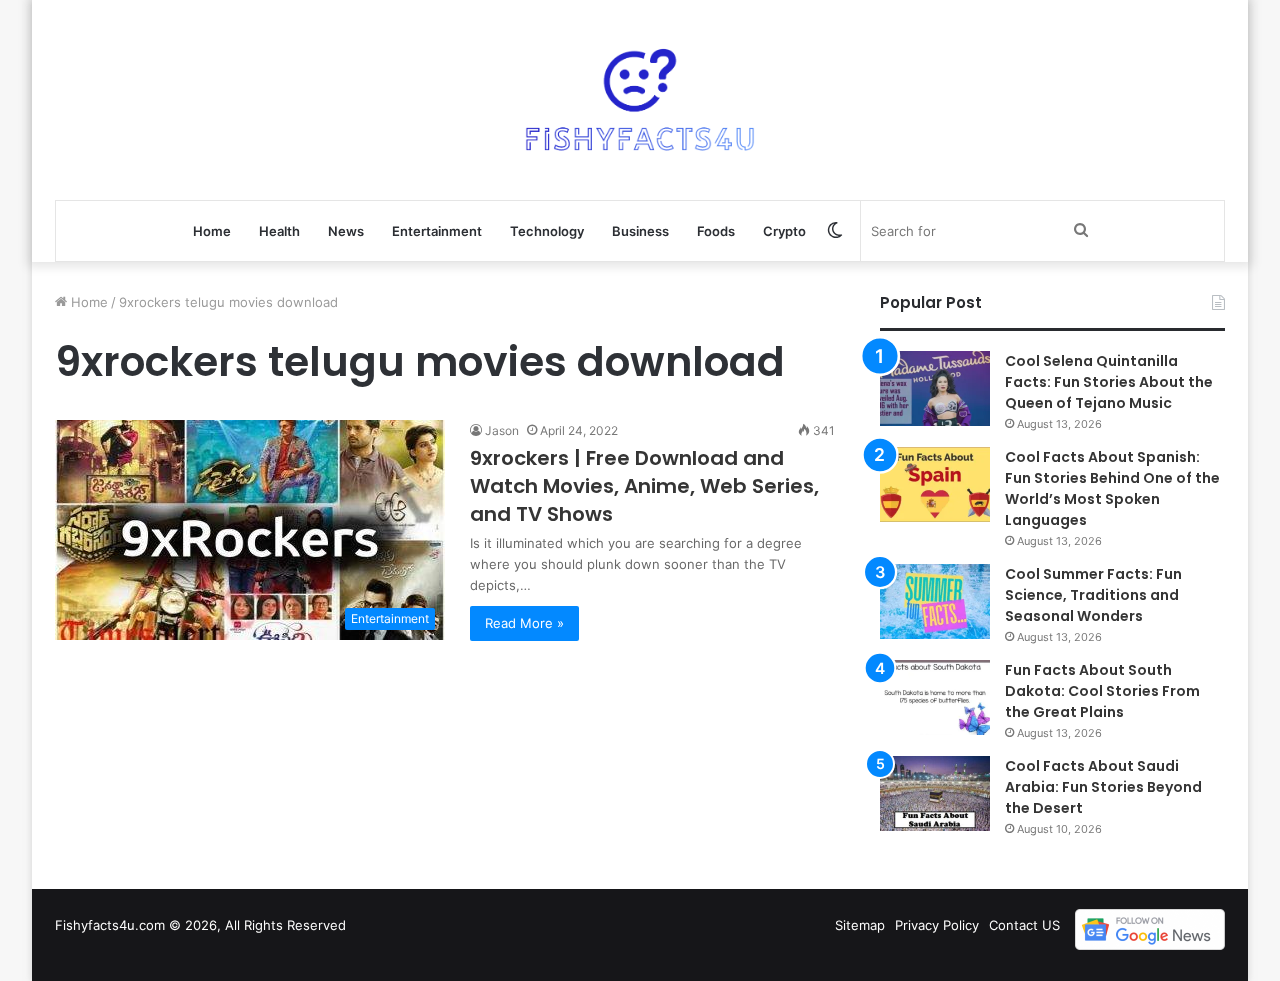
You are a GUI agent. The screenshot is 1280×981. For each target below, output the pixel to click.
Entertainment (437, 231)
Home (212, 231)
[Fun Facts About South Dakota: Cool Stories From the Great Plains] (935, 697)
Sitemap (860, 925)
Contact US (1024, 925)
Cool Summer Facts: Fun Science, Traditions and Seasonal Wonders (1093, 595)
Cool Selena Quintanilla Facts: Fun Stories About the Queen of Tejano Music (1109, 382)
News (346, 231)
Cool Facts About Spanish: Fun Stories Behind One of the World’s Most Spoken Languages (1112, 488)
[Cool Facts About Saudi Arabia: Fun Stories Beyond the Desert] (935, 793)
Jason (502, 430)
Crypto (784, 231)
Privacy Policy (937, 925)
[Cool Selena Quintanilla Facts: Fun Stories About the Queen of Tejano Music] (935, 388)
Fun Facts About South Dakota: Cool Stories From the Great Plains (1102, 691)
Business (640, 231)
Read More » (524, 623)
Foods (716, 231)
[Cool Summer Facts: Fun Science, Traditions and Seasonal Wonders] (935, 601)
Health (279, 231)
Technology (547, 231)
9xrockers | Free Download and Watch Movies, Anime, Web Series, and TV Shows (644, 486)
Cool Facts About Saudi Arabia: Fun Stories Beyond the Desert (1103, 787)
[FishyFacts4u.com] (639, 100)
